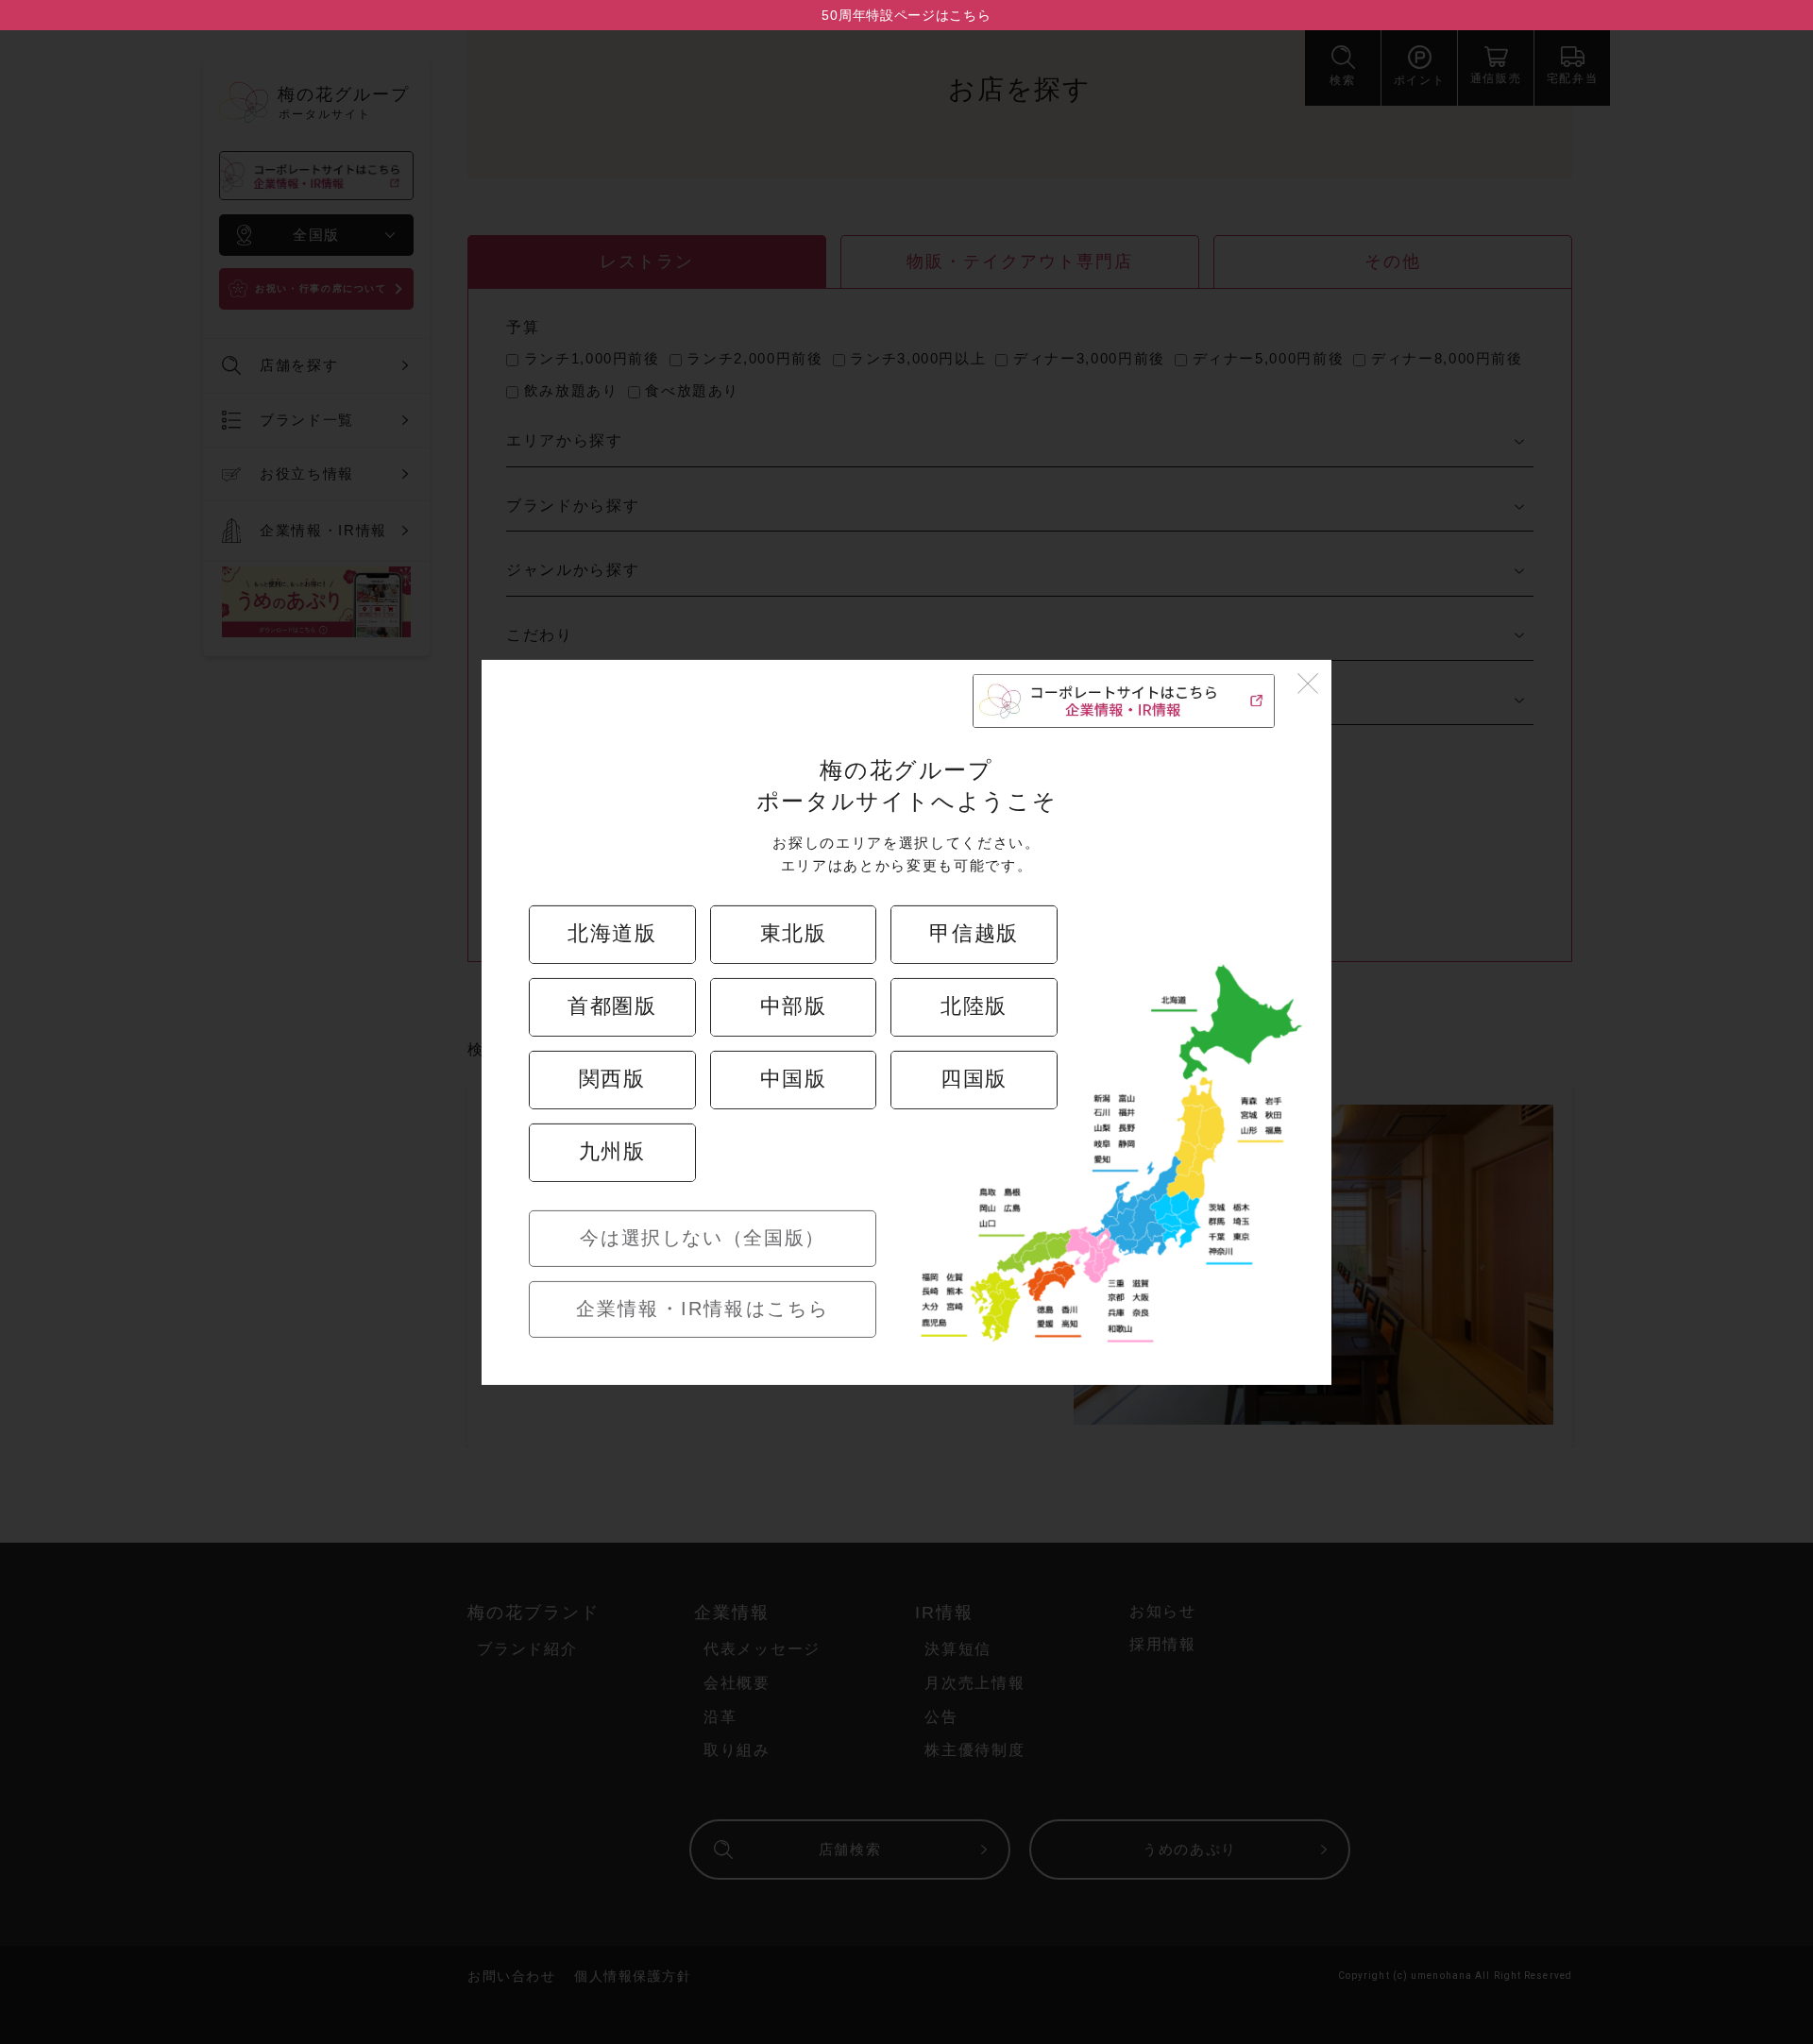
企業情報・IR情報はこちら (703, 1309)
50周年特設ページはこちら (906, 15)
